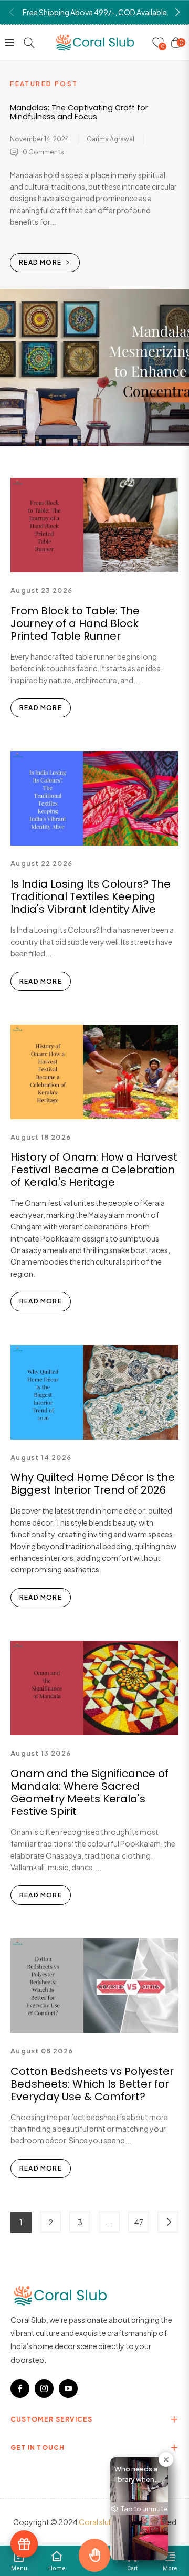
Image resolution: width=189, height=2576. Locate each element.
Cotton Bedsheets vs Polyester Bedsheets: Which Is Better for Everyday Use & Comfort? (92, 2084)
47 (139, 2222)
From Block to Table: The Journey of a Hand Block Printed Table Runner (75, 623)
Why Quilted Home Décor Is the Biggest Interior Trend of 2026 (93, 1484)
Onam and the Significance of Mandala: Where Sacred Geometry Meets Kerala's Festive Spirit (90, 1792)
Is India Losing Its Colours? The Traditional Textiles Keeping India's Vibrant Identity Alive (91, 896)
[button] (177, 12)
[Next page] (168, 2222)
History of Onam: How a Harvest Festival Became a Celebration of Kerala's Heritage (94, 1170)
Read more (41, 262)
